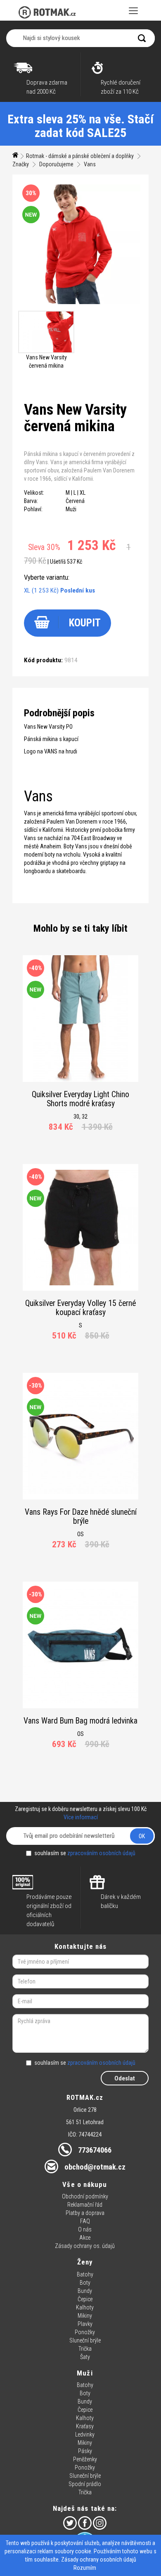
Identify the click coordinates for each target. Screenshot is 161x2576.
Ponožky (85, 2332)
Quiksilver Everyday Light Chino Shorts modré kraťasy (80, 1099)
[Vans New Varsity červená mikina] (46, 332)
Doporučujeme (56, 164)
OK (142, 1836)
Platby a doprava (85, 2213)
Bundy (85, 2291)
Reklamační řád (85, 2205)
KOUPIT (85, 623)
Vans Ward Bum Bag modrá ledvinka (80, 1721)
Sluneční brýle (85, 2340)
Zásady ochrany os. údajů (85, 2246)
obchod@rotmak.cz (95, 2167)
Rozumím (85, 2568)
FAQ (85, 2221)
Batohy (85, 2274)
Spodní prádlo (85, 2484)
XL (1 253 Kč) (59, 590)
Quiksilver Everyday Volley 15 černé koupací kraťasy (80, 1308)
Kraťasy (85, 2426)
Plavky (85, 2324)
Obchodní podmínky (85, 2196)
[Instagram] (100, 2523)
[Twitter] (70, 2523)
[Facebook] (85, 2523)
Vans (90, 164)
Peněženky (85, 2459)
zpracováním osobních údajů (101, 1853)
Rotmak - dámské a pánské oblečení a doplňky (80, 156)
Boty (85, 2283)
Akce (85, 2238)
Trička (85, 2349)
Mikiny (85, 2316)
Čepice (85, 2299)
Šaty (85, 2357)
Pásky (85, 2451)
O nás (85, 2229)
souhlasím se (85, 1853)
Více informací (81, 1817)
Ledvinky (85, 2434)
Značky (21, 164)
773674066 (95, 2150)
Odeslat (125, 2078)
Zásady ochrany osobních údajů (99, 2559)
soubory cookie (73, 2551)
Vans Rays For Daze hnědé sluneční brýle (81, 1517)
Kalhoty (85, 2307)
